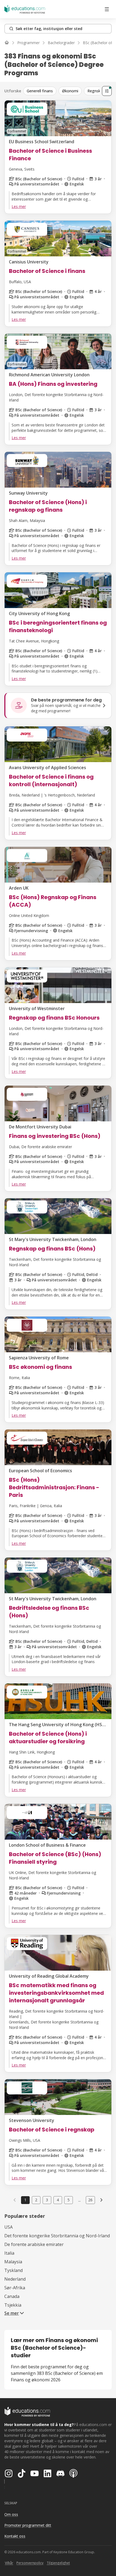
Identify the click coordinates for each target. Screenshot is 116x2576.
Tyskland (13, 2270)
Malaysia (13, 2262)
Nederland (15, 2279)
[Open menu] (107, 9)
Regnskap (96, 91)
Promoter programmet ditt (28, 2525)
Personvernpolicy (30, 2563)
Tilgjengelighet (58, 2563)
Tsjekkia (13, 2305)
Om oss (11, 2514)
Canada (12, 2296)
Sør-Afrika (15, 2288)
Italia (9, 2253)
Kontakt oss (15, 2536)
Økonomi (70, 91)
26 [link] (90, 2200)
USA (8, 2227)
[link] (101, 2200)
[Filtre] (107, 91)
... (79, 2200)
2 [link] (36, 2200)
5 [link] (69, 2200)
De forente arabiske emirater (34, 2244)
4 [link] (58, 2200)
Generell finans (40, 91)
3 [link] (47, 2200)
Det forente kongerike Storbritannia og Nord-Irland (57, 2236)
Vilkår (9, 2563)
